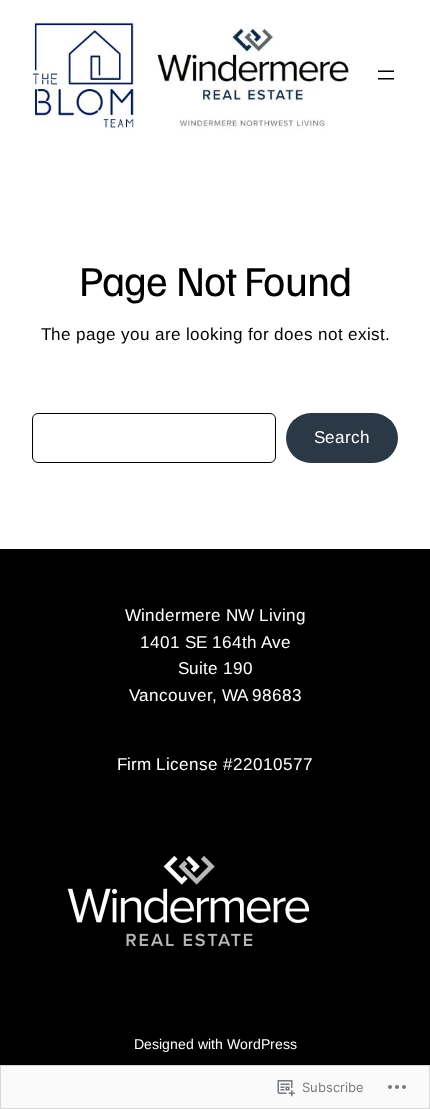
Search (342, 437)
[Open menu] (386, 75)
